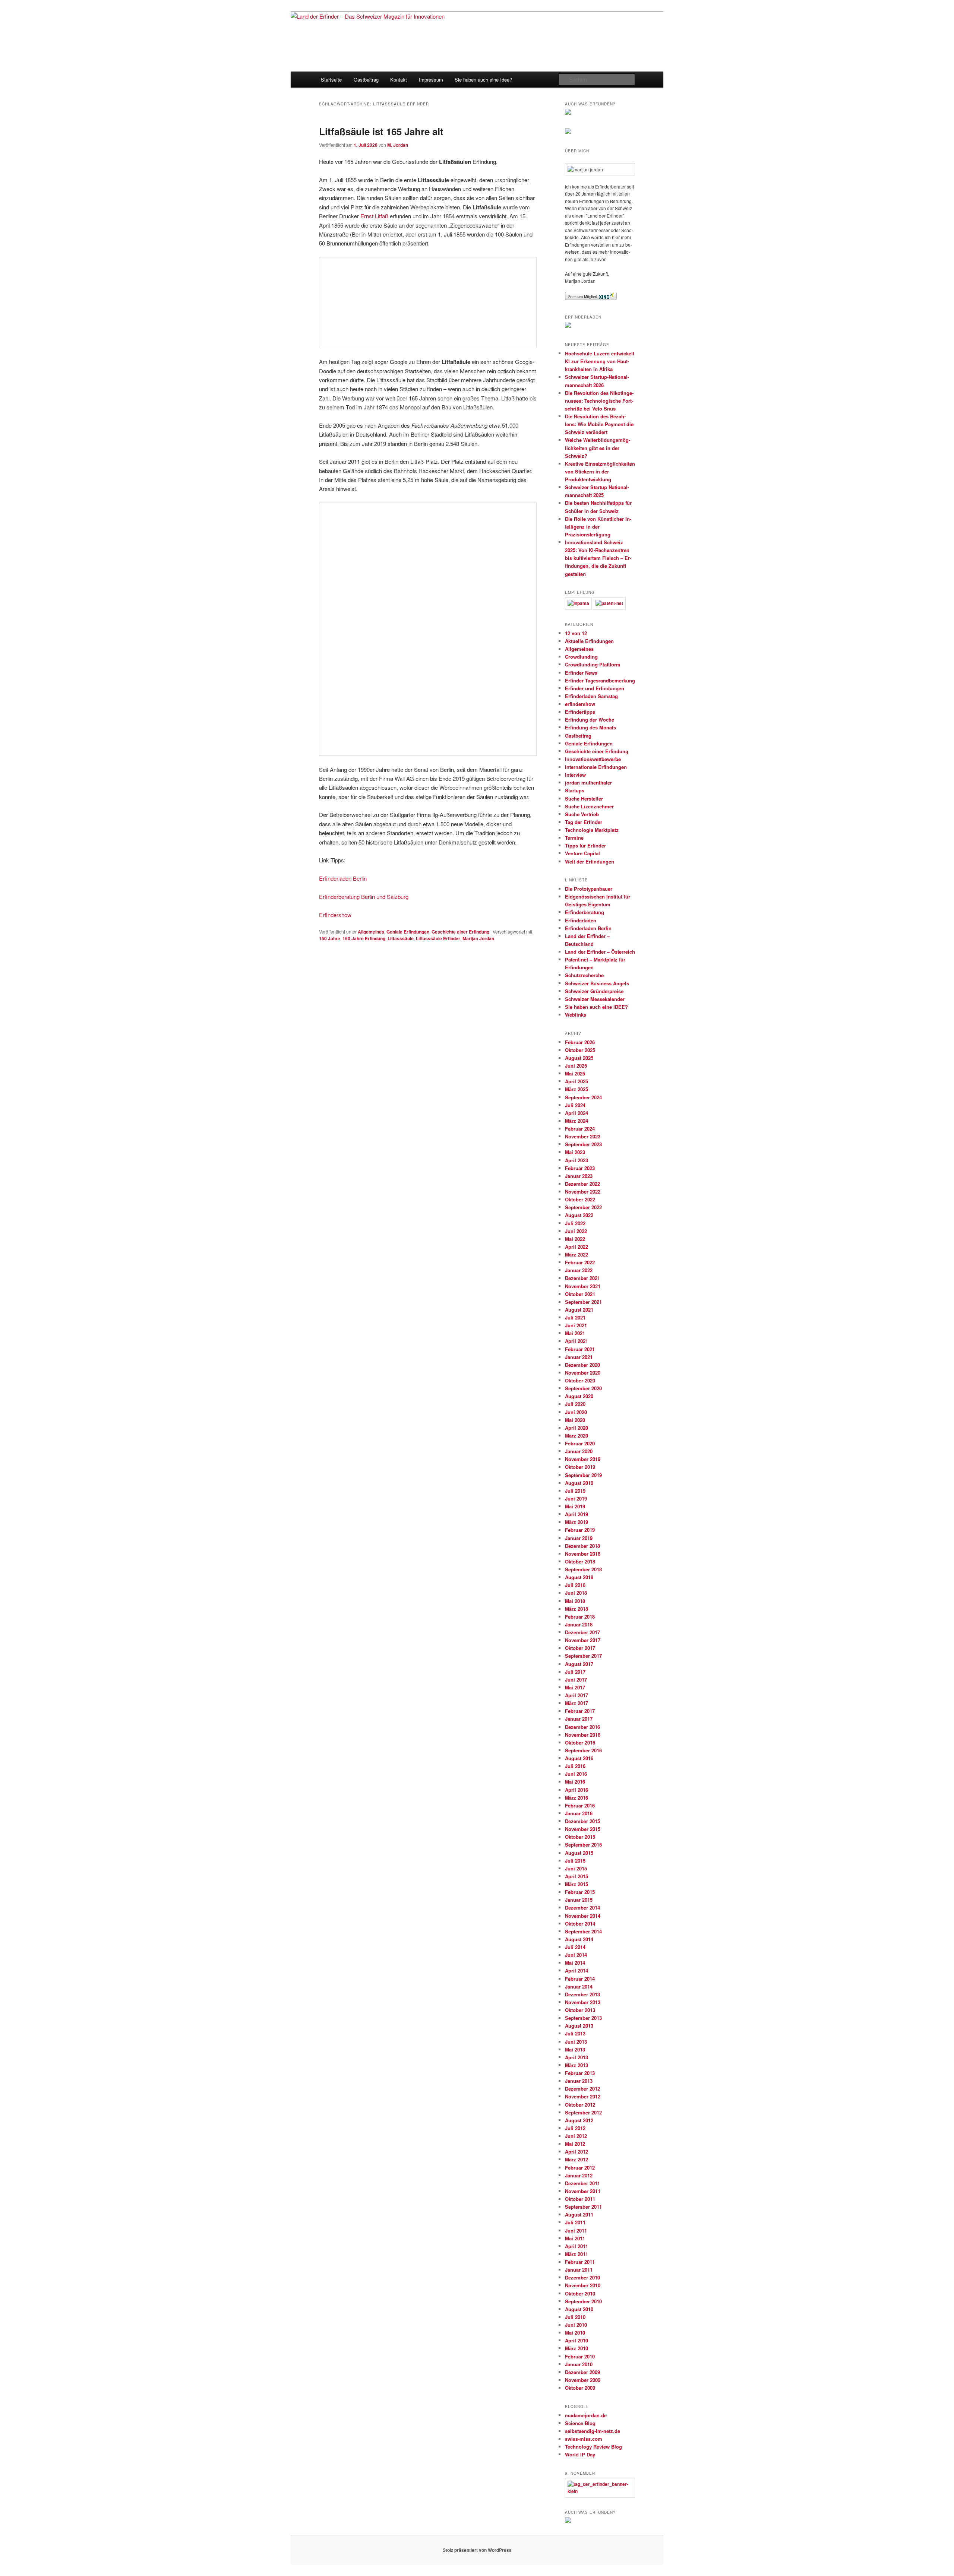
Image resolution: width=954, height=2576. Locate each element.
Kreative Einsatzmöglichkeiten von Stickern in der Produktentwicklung (600, 471)
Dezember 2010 (582, 2277)
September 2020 (583, 1388)
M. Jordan (398, 145)
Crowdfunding (581, 657)
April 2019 (576, 1514)
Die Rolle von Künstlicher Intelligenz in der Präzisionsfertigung (598, 527)
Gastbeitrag (366, 80)
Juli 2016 (575, 1766)
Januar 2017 (579, 1719)
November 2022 (583, 1192)
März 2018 (576, 1609)
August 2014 (579, 1939)
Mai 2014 (575, 1963)
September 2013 (583, 2018)
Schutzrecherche (584, 975)
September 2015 (583, 1845)
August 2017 (579, 1664)
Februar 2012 (580, 2168)
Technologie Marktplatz (592, 830)
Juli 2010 (575, 2317)
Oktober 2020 (580, 1380)
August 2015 (579, 1853)
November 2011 (583, 2191)
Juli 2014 (575, 1947)
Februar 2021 (580, 1349)
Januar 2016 (579, 1813)
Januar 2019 (579, 1538)
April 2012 (576, 2152)
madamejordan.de (586, 2415)
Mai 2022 (575, 1239)
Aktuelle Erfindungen (589, 641)
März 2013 (576, 2065)
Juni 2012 (576, 2136)
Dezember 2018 (582, 1546)
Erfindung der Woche (590, 720)
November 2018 (583, 1554)
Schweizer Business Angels (597, 983)
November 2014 (583, 1916)
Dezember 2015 (582, 1821)
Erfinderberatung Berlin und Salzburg (364, 896)
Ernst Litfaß (374, 216)
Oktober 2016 (580, 1742)
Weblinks (576, 1015)
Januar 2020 (579, 1451)
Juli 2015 (575, 1861)
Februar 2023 (580, 1168)
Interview (575, 775)
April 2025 (576, 1081)
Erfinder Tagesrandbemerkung (600, 680)
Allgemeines (371, 932)
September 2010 (583, 2301)
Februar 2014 (580, 1979)
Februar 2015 (580, 1892)
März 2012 (576, 2159)
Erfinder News (581, 673)
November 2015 (583, 1829)
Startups (575, 790)
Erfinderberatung (585, 912)
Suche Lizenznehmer (589, 806)
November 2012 (583, 2096)
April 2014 (576, 1970)
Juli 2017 (575, 1672)
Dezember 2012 (582, 2089)
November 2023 (583, 1136)
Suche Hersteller (584, 799)
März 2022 (576, 1254)
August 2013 (579, 2026)
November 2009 (583, 2380)
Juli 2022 (575, 1223)
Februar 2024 (580, 1129)
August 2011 (579, 2214)
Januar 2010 (579, 2364)
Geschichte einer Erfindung (460, 932)
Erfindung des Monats (590, 727)
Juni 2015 (576, 1868)
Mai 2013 (575, 2049)
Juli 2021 (575, 1317)
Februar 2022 (580, 1262)
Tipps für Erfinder (585, 845)
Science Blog (580, 2423)
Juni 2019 (576, 1498)
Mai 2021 (575, 1333)
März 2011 (576, 2254)
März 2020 (576, 1436)
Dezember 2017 (582, 1632)
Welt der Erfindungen (590, 861)
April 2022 (576, 1247)
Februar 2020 (580, 1443)
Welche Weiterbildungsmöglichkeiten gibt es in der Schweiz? (598, 448)
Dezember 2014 (582, 1908)
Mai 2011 (575, 2238)
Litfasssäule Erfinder (438, 938)
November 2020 (583, 1373)
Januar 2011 (579, 2270)
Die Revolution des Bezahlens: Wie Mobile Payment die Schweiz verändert (599, 424)
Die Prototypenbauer (589, 889)
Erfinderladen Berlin (343, 878)
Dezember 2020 (582, 1365)
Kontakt (399, 80)
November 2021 (583, 1286)
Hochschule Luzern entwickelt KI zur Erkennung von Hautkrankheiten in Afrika (600, 361)
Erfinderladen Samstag (591, 696)
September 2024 (583, 1097)
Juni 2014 (576, 1955)
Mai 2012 (575, 2144)
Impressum (431, 80)
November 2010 (583, 2285)
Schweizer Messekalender (595, 999)
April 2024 (576, 1113)
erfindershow (580, 704)
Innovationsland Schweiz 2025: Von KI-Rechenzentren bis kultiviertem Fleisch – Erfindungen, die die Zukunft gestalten (598, 558)
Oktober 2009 (580, 2388)
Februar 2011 (580, 2262)
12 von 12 (576, 633)
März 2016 (576, 1798)
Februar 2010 (580, 2356)
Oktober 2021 (580, 1294)
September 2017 (583, 1656)
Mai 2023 (575, 1152)
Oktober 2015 (580, 1837)
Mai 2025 (575, 1073)
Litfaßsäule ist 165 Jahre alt (381, 131)
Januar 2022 (579, 1270)
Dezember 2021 (582, 1278)
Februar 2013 (580, 2073)
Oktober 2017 (580, 1648)
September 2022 (583, 1207)
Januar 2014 (579, 1986)
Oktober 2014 (580, 1924)
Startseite (331, 80)
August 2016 (579, 1758)
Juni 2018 (576, 1593)
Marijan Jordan (478, 938)
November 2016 (583, 1735)
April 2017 (576, 1695)
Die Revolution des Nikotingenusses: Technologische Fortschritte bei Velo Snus (599, 401)
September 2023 (583, 1144)
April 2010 (576, 2340)
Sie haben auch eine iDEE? (596, 1007)
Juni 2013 (576, 2042)
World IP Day (580, 2454)
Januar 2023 (579, 1176)
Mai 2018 (575, 1601)
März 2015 (576, 1884)
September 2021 (583, 1302)
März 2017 (576, 1703)
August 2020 (579, 1396)
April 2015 (576, 1876)
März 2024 (576, 1121)
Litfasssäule (401, 938)
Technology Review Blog (593, 2447)
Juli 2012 (575, 2128)
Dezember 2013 (582, 1994)
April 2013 (576, 2057)
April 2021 (576, 1341)
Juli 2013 (575, 2033)
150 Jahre (330, 938)
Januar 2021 (579, 1357)
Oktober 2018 (580, 1561)
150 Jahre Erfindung (364, 938)
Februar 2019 (580, 1530)
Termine (574, 838)
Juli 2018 (575, 1585)
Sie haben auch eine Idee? (483, 80)
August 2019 (579, 1483)
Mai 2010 (575, 2333)
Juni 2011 (576, 2230)
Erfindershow (335, 915)
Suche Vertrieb (582, 814)
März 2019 (576, 1522)
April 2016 (576, 1790)
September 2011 (583, 2207)
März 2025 (576, 1089)
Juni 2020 (576, 1412)
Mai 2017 (575, 1687)
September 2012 (583, 2112)
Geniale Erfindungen (408, 932)
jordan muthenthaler (588, 782)
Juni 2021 (576, 1325)
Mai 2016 (575, 1782)
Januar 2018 (579, 1624)
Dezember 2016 (582, 1727)
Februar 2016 (580, 1805)
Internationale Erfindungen (596, 767)
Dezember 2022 (582, 1184)
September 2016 (583, 1750)
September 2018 (583, 1569)
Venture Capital (582, 853)
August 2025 (579, 1058)
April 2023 (576, 1160)
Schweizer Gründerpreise (594, 991)
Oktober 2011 (580, 2199)
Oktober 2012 (580, 2105)
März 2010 (576, 2348)
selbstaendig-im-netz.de (593, 2431)
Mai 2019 (575, 1506)
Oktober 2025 (580, 1050)
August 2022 (579, 1215)
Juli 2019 (575, 1491)
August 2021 (579, 1310)
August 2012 (579, 2120)
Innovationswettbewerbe (593, 759)
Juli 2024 (575, 1105)
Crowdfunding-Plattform (593, 664)
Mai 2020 (575, 1420)
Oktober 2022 (580, 1199)
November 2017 (583, 1640)
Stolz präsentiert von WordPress (477, 2550)
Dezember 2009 (582, 2372)
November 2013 (583, 2002)
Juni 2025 (576, 1066)
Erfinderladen (581, 920)
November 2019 (583, 1459)
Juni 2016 (576, 1774)
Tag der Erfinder (584, 822)
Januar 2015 (579, 1900)
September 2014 (583, 1931)
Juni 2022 (576, 1231)
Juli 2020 (575, 1404)
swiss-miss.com (584, 2439)
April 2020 (576, 1428)
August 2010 (579, 2309)
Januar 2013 (579, 2081)
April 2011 (576, 2246)
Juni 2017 (576, 1680)
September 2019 (583, 1475)
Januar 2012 (579, 2175)
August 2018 (579, 1577)
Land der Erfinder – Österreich (600, 952)
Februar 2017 (580, 1711)
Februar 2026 (580, 1042)
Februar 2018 (580, 1617)
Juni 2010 (576, 2325)
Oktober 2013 (580, 2010)
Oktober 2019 (580, 1467)
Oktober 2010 (580, 2293)
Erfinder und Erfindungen (595, 688)
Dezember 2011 (582, 2183)
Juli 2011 (575, 2222)
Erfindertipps (580, 712)
